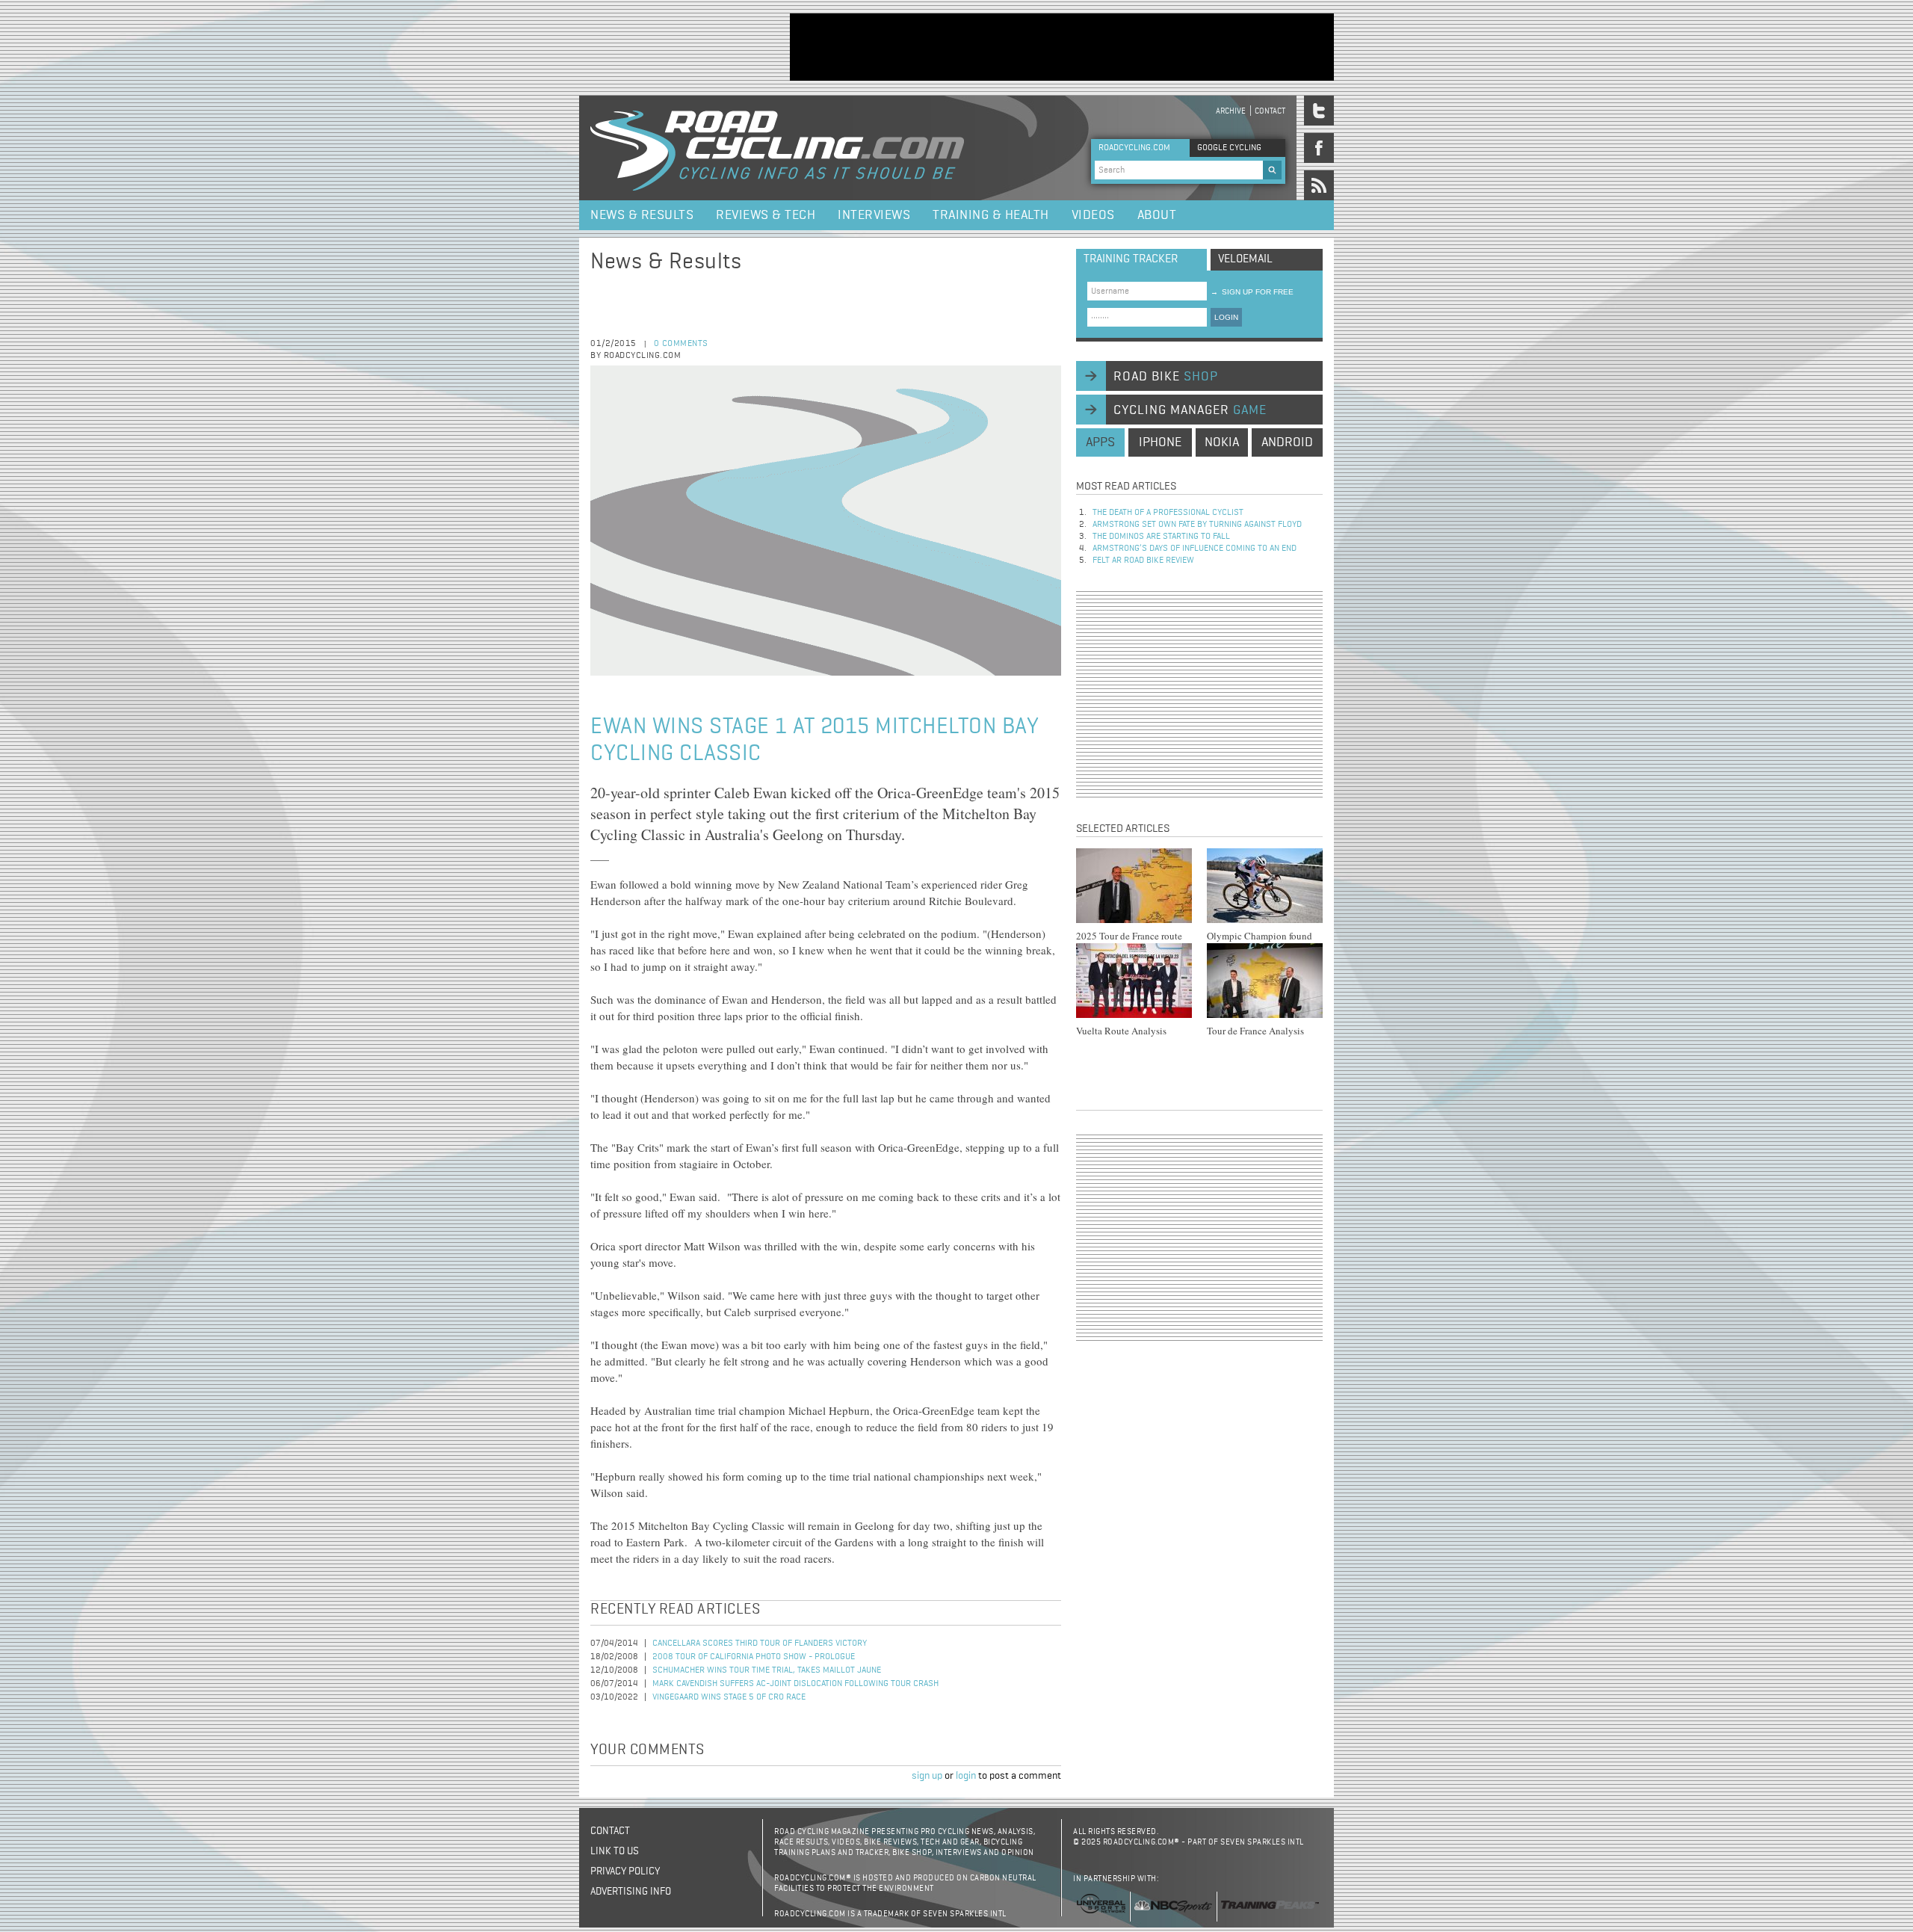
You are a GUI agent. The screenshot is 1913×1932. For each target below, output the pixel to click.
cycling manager (1190, 410)
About (1157, 215)
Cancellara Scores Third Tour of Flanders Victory (760, 1644)
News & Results (642, 215)
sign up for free (1252, 292)
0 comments (681, 344)
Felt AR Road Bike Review (1143, 561)
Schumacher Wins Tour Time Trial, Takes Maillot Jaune (767, 1670)
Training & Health (991, 215)
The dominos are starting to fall (1161, 537)
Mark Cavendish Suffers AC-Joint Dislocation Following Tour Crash (795, 1684)
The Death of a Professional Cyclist (1168, 513)
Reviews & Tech (766, 215)
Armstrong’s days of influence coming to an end (1195, 549)
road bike (1166, 377)
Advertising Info (631, 1892)
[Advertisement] (1062, 47)
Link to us (615, 1851)
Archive (1231, 111)
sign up (927, 1776)
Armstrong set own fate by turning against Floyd (1197, 525)
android (1287, 442)
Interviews (874, 215)
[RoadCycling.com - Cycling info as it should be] (777, 148)
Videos (1093, 215)
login (966, 1776)
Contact (1270, 111)
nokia (1222, 442)
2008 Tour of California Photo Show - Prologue (754, 1657)
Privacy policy (625, 1871)
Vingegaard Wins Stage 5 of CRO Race (729, 1697)
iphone (1160, 442)
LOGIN (1226, 317)
